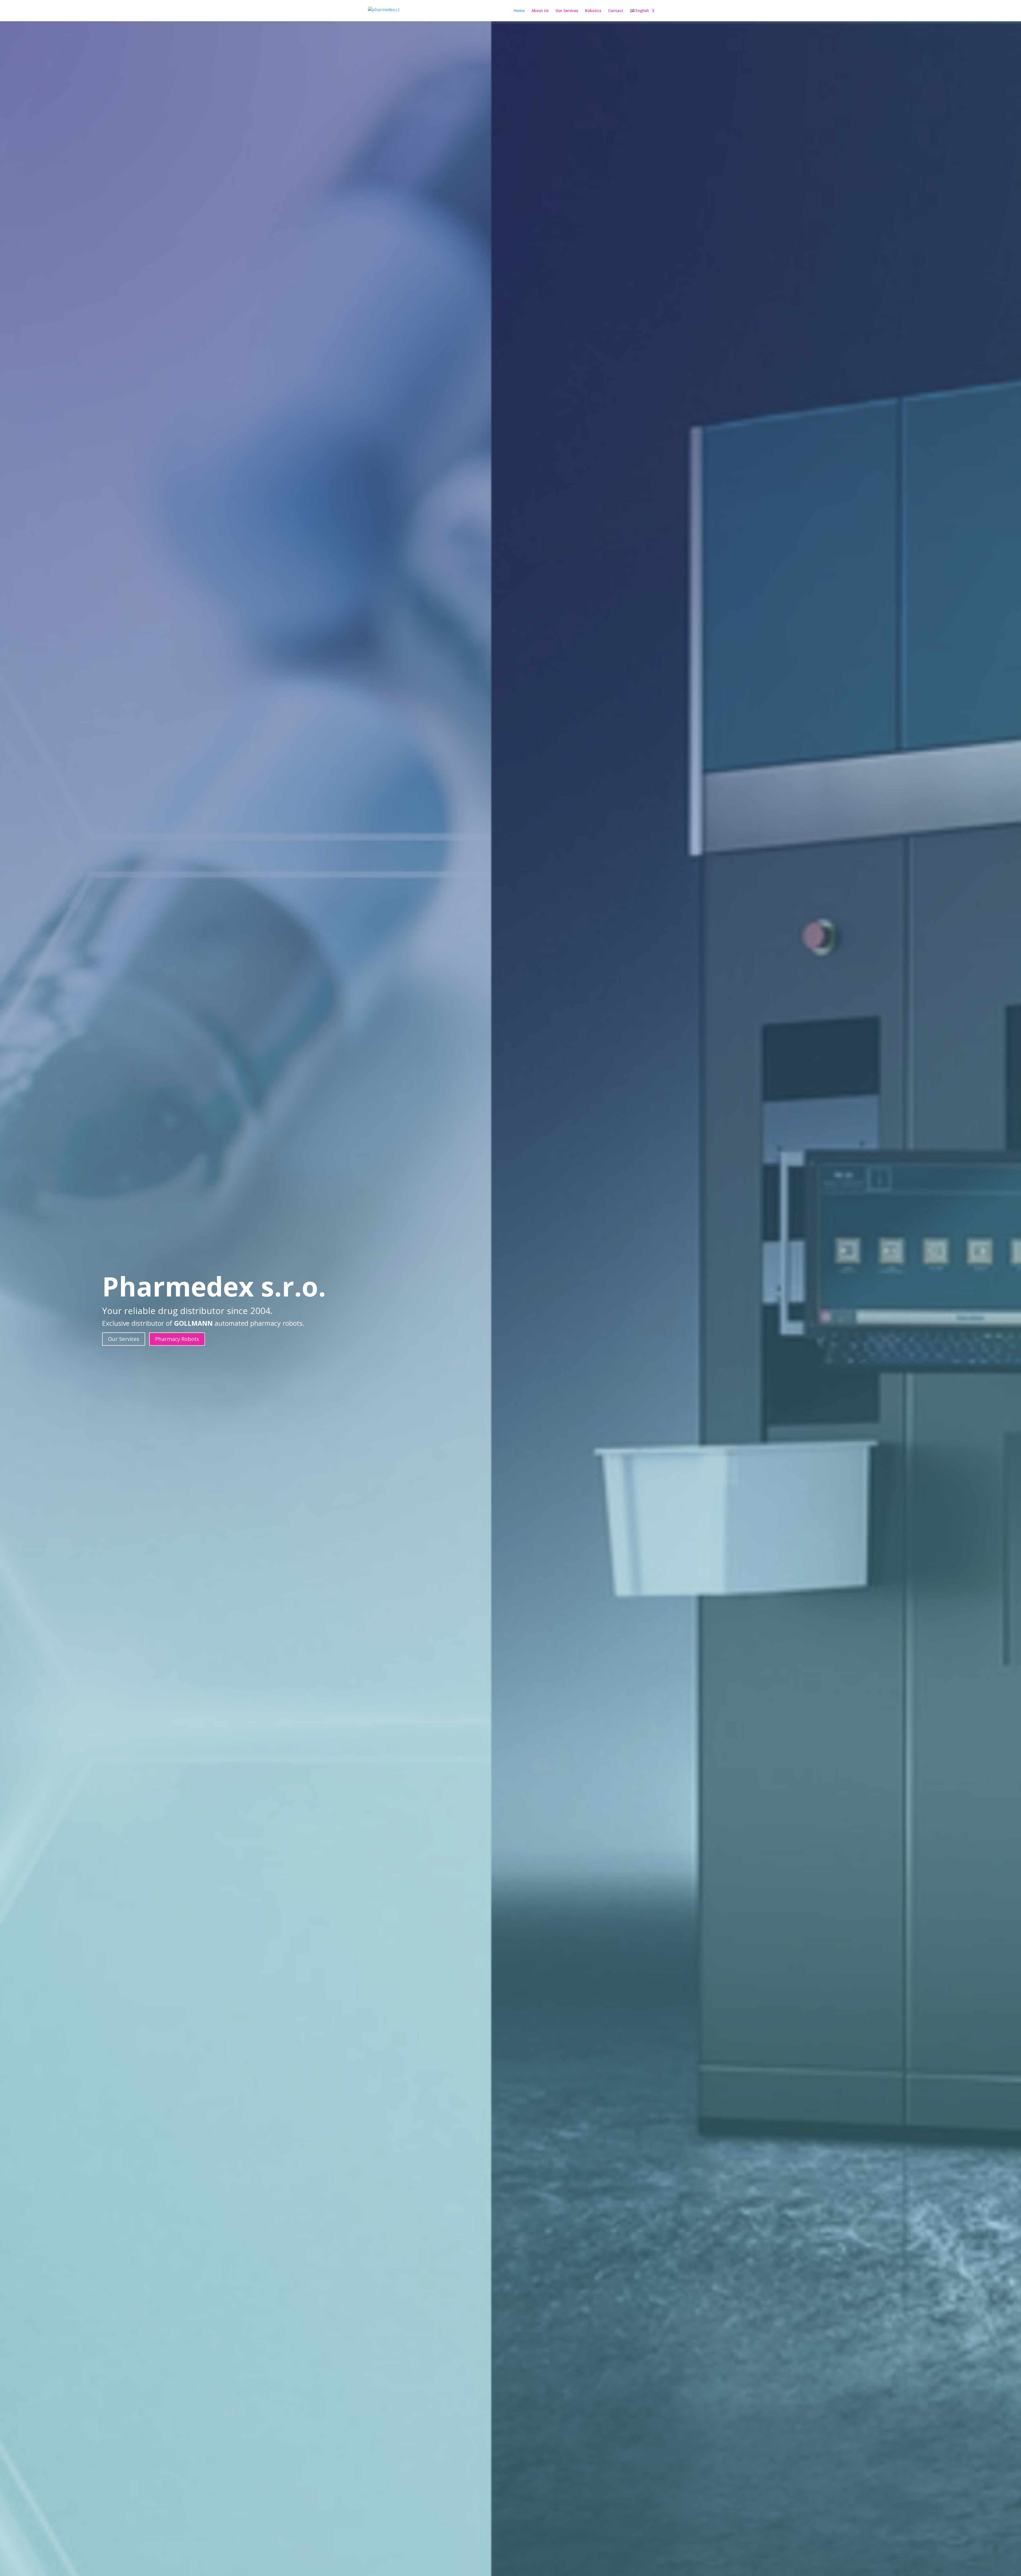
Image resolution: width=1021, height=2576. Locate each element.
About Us (540, 11)
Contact (616, 11)
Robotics (593, 11)
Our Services (567, 11)
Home (519, 11)
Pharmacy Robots (177, 1339)
